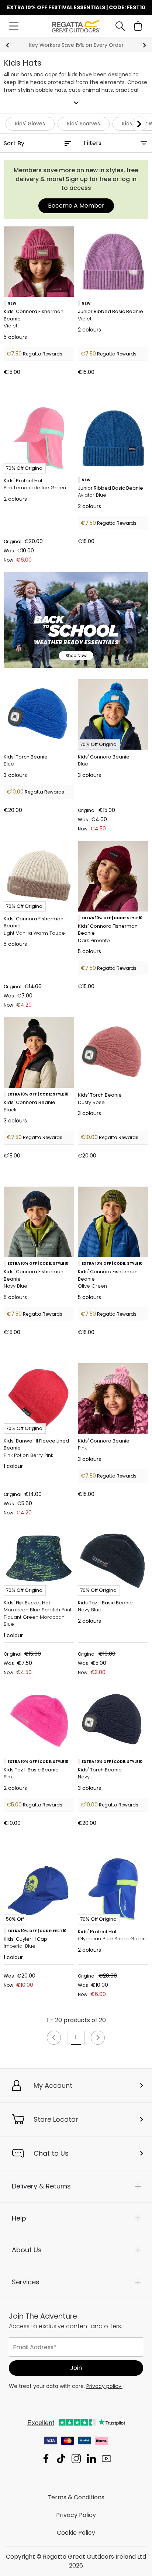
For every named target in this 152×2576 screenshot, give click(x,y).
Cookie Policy (76, 2533)
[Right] (139, 124)
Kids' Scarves (84, 124)
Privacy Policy (76, 2515)
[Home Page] (76, 26)
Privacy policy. (104, 2386)
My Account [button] (53, 2085)
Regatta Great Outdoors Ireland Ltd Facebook (46, 2459)
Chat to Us (51, 2153)
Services (26, 2282)
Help (19, 2218)
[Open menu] (14, 26)
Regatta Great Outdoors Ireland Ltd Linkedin (91, 2459)
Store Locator (56, 2119)
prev (8, 45)
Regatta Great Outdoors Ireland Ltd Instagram (76, 2459)
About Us (27, 2250)
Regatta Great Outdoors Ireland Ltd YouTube (106, 2459)
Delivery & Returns (41, 2186)
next (144, 45)
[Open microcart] (138, 26)
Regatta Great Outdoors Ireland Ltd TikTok (61, 2459)
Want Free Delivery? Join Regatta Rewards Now (76, 45)
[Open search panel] (120, 26)
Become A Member (76, 206)
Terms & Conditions (76, 2497)
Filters (93, 143)
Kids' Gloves (30, 124)
